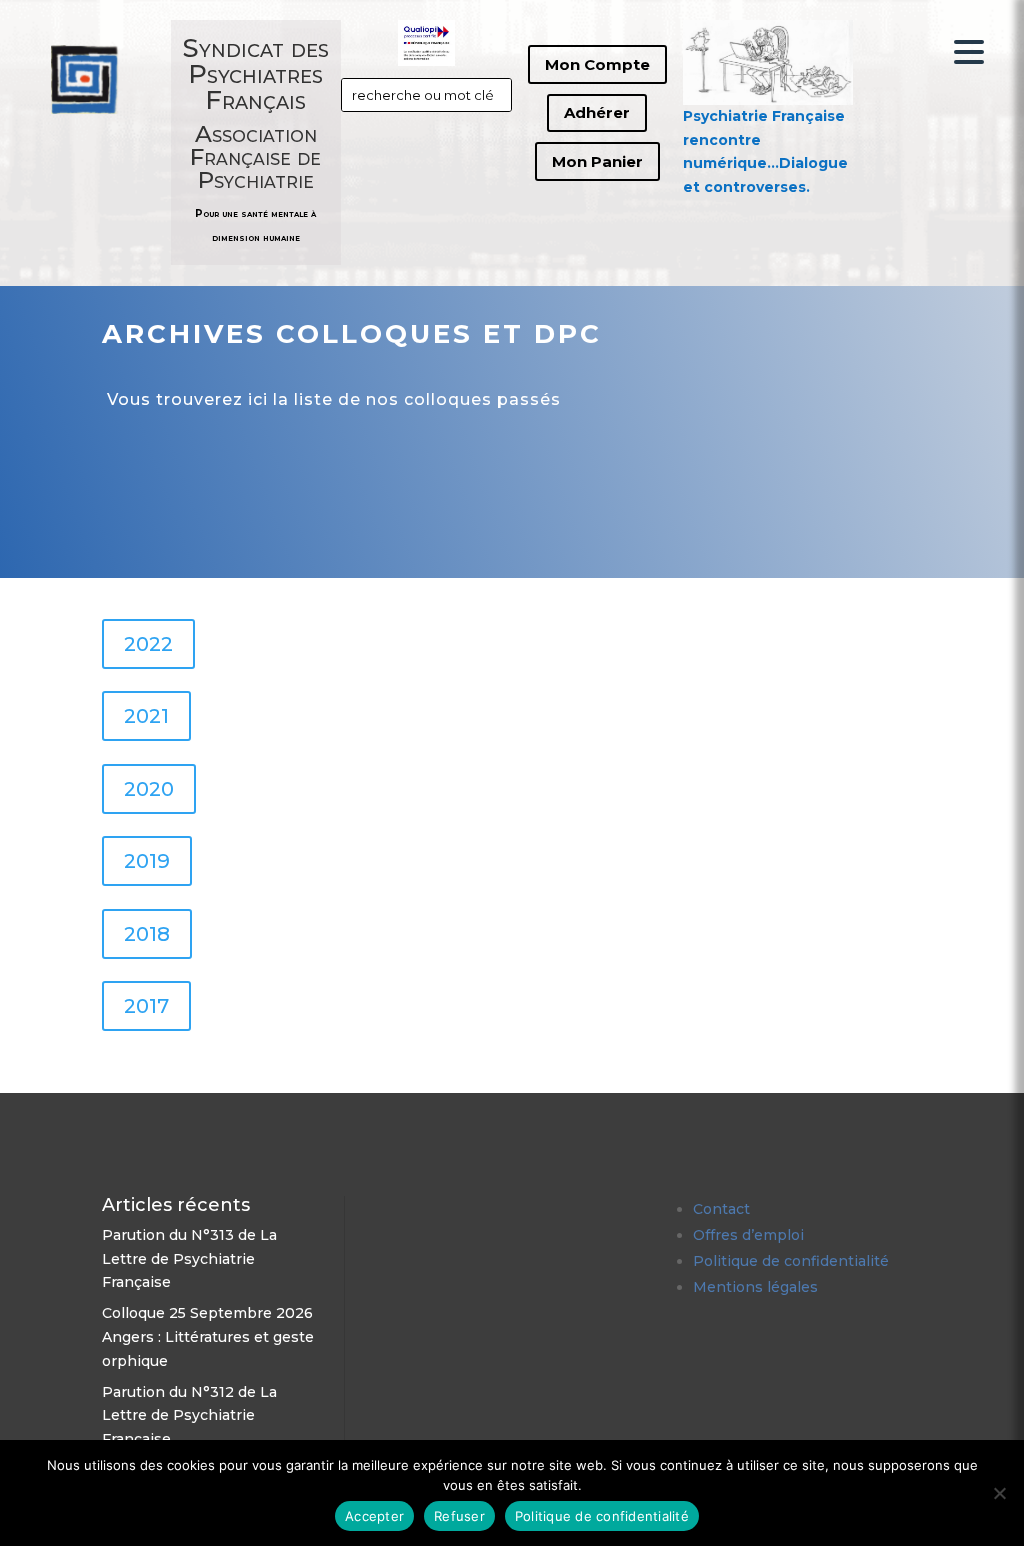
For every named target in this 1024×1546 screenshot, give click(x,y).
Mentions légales (755, 1287)
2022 (148, 644)
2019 (147, 861)
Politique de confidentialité (791, 1261)
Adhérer (597, 112)
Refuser (459, 1516)
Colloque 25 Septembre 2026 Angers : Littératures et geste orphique (208, 1337)
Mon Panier (597, 161)
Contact (721, 1209)
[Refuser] (999, 1493)
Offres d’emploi (748, 1235)
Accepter (374, 1516)
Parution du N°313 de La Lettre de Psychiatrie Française (189, 1259)
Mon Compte (597, 64)
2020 (149, 789)
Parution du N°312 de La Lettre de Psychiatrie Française (189, 1416)
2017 (146, 1006)
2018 (147, 934)
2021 (146, 716)
